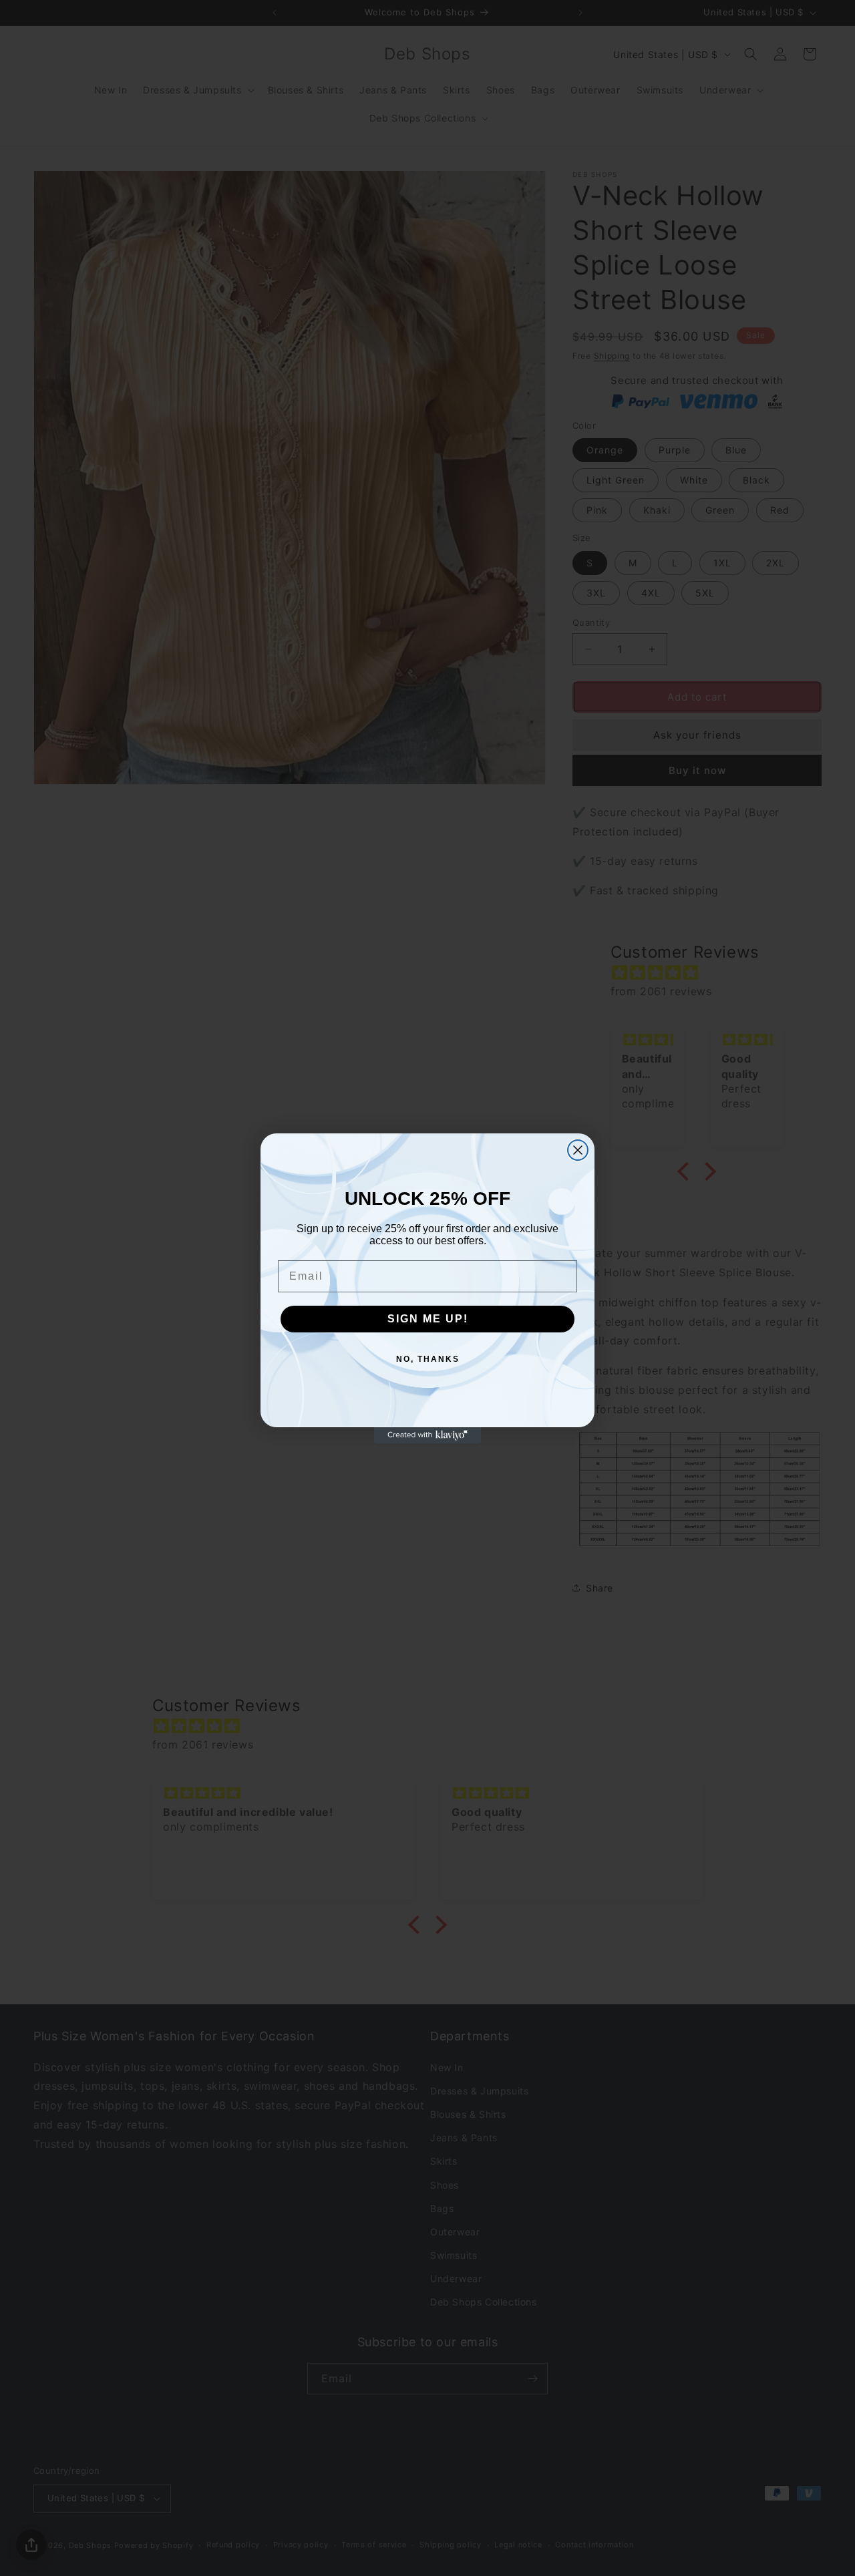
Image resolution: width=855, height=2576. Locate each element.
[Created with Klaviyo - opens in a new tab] (427, 1435)
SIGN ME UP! (428, 1319)
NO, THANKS (428, 1359)
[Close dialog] (578, 1150)
